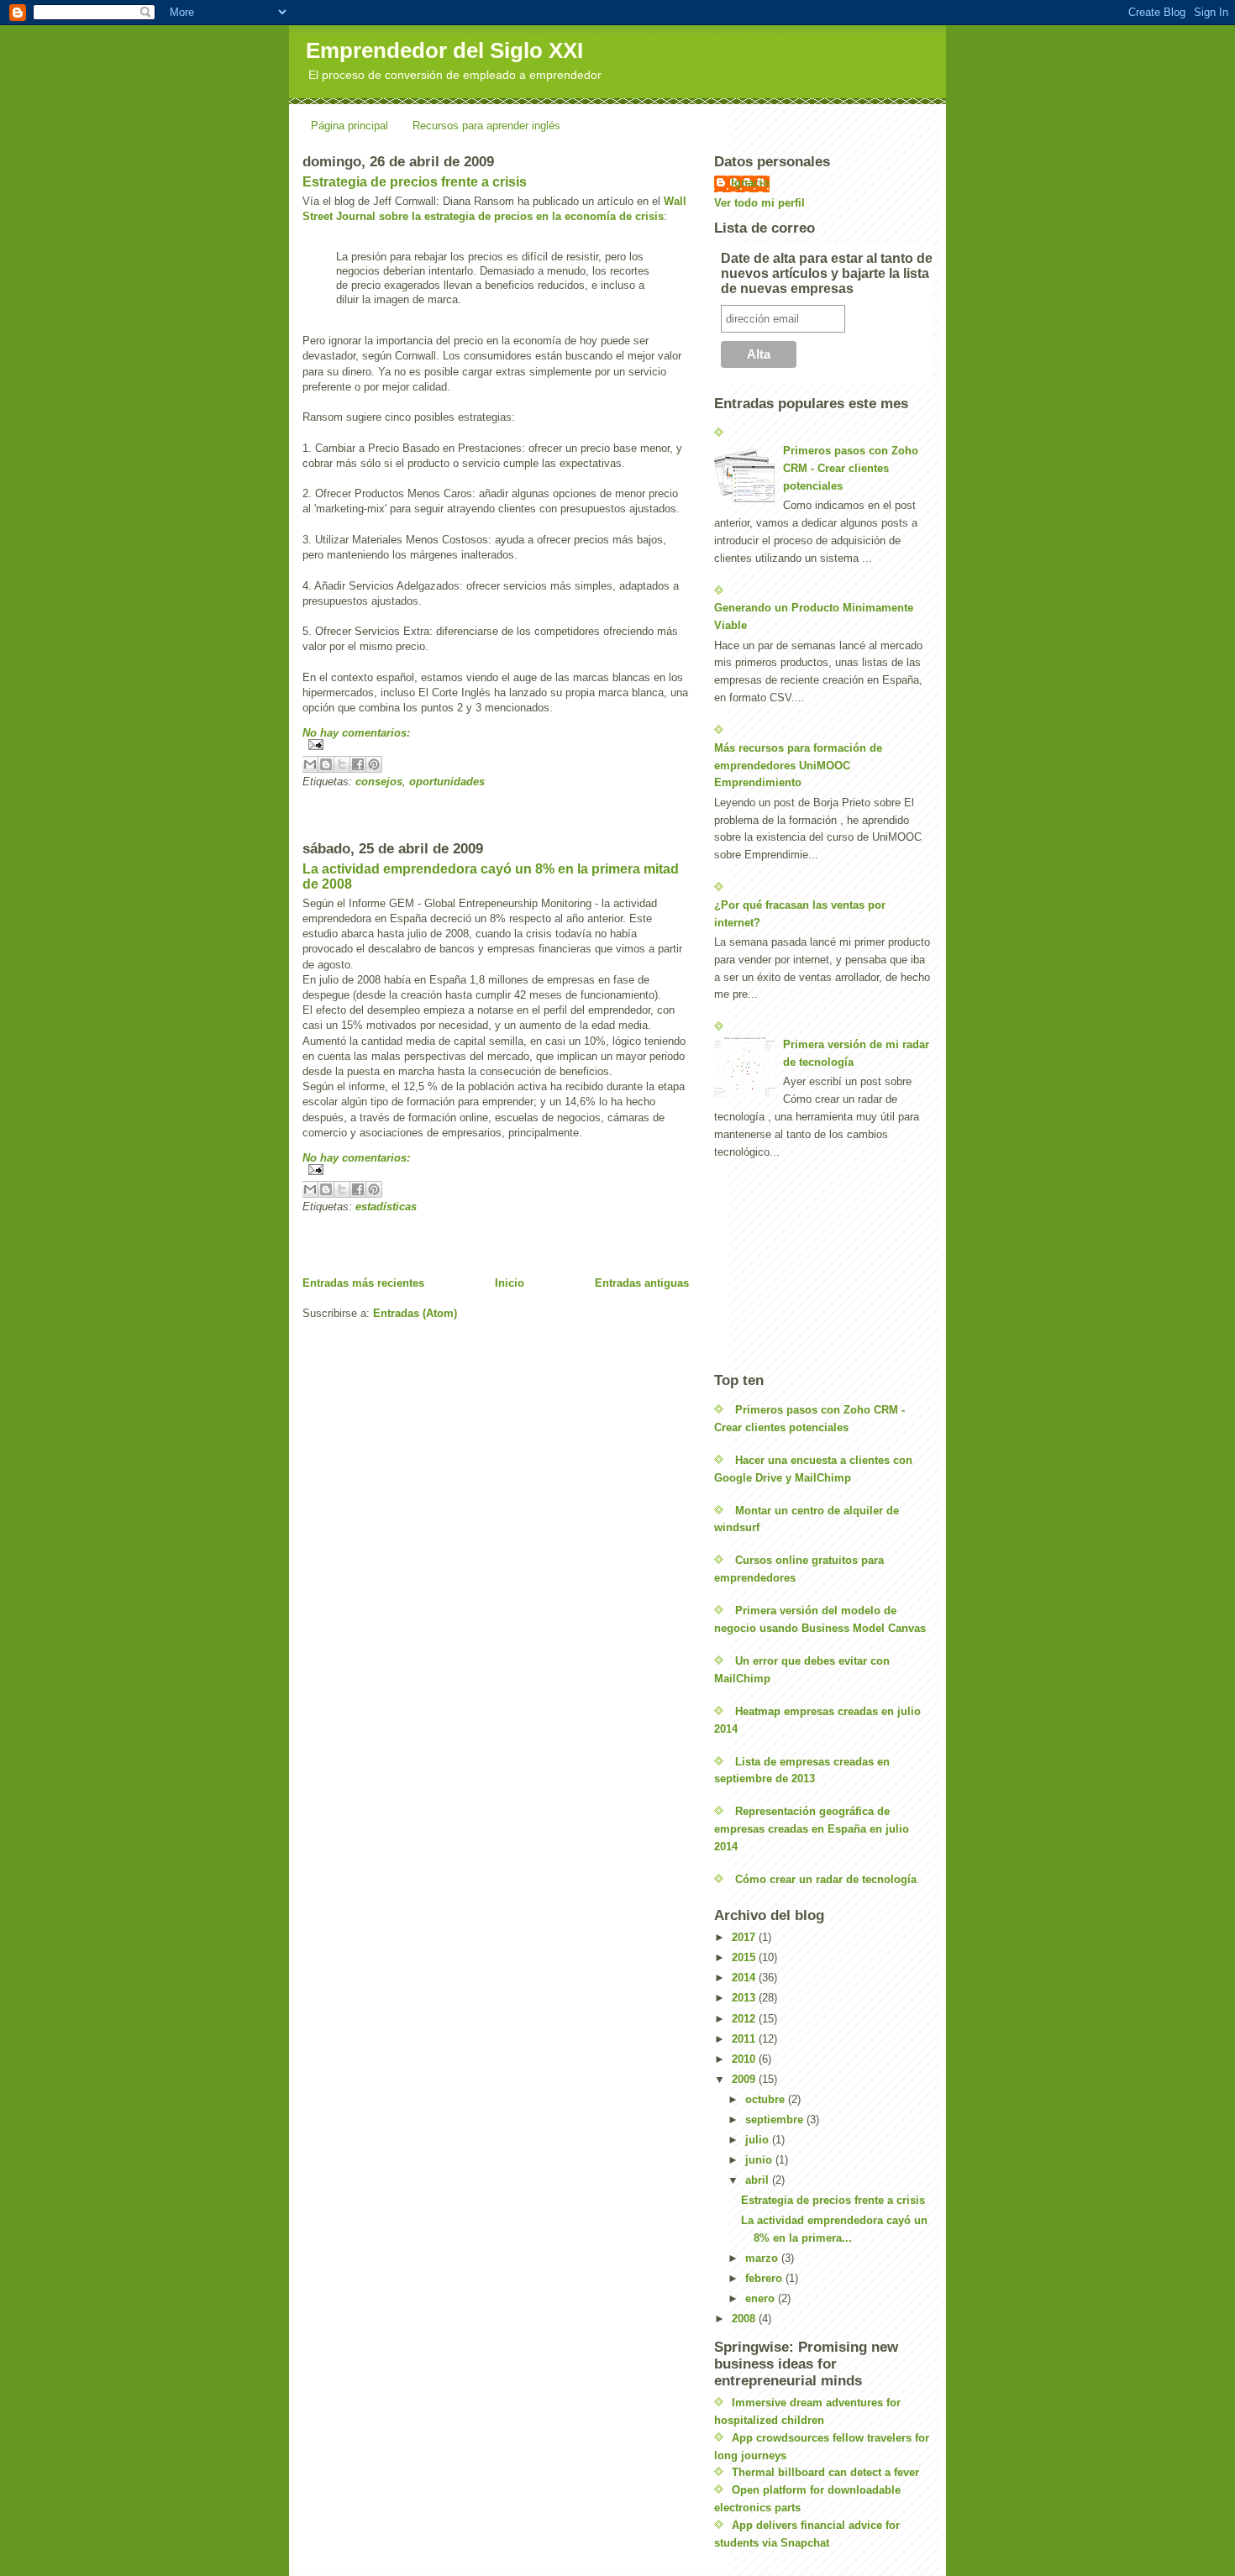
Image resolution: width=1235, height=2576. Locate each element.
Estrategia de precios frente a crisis (415, 182)
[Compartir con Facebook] (358, 764)
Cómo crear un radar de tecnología (826, 1879)
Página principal (349, 126)
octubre (767, 2099)
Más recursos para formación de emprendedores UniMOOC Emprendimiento (798, 766)
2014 (745, 1978)
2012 (745, 2019)
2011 (745, 2039)
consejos (379, 782)
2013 (745, 1998)
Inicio (510, 1283)
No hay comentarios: (356, 733)
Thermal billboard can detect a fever (825, 2472)
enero (762, 2298)
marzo (763, 2258)
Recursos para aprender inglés (486, 126)
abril (759, 2180)
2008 (745, 2319)
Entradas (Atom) (415, 1313)
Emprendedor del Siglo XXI (444, 50)
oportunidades (447, 782)
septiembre (776, 2120)
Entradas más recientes (363, 1283)
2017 (745, 1937)
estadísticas (386, 1207)
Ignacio (750, 183)
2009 (745, 2079)
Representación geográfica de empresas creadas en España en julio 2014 (812, 1829)
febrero (765, 2278)
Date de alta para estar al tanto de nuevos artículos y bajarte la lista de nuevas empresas (827, 273)
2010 (745, 2059)
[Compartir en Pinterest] (374, 764)
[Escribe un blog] (326, 764)
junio (760, 2160)
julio (759, 2140)
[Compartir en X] (342, 764)
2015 (745, 1957)
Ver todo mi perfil (759, 203)
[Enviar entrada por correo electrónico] (496, 745)
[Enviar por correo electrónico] (310, 764)
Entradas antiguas (642, 1283)
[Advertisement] (499, 813)
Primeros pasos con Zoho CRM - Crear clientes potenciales (851, 468)
